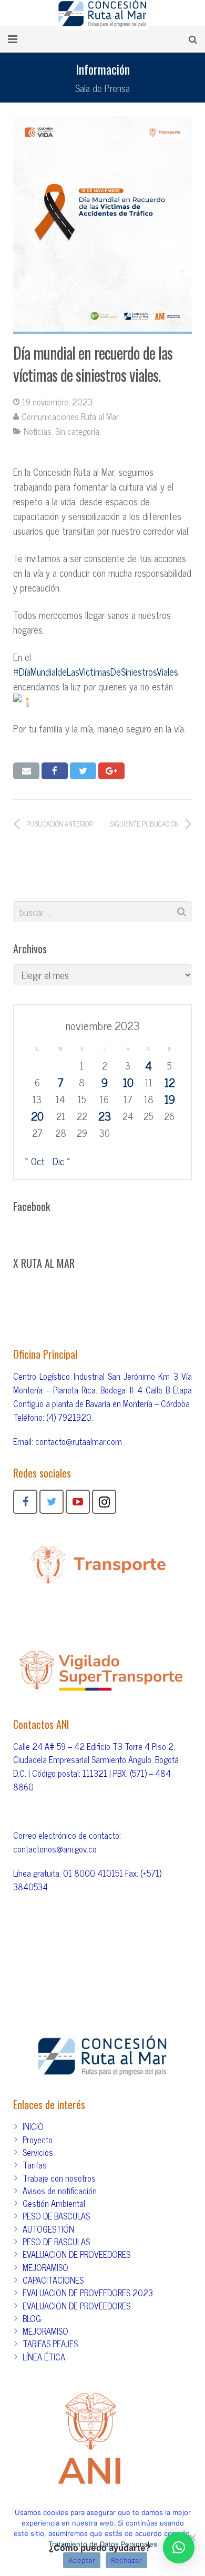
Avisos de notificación (60, 2191)
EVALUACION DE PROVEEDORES (76, 2254)
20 (37, 1116)
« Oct (35, 1161)
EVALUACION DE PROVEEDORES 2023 (88, 2293)
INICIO (33, 2126)
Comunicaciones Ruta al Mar (70, 416)
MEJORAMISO (45, 2267)
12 (170, 1082)
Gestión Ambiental (54, 2203)
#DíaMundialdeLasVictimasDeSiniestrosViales (96, 671)
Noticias (38, 431)
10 (128, 1082)
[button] (179, 2548)
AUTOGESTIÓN (48, 2229)
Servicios (38, 2152)
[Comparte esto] (55, 771)
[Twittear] (83, 771)
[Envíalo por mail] (26, 771)
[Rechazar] (192, 2538)
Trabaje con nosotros (59, 2178)
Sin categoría (77, 431)
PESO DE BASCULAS (56, 2216)
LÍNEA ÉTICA (44, 2357)
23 (105, 1116)
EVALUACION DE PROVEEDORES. (77, 2306)
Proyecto (38, 2140)
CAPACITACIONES (53, 2280)
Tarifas (35, 2165)
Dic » (61, 1161)
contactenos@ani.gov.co (55, 1849)
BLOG (32, 2318)
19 (170, 1099)
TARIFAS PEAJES (50, 2344)
